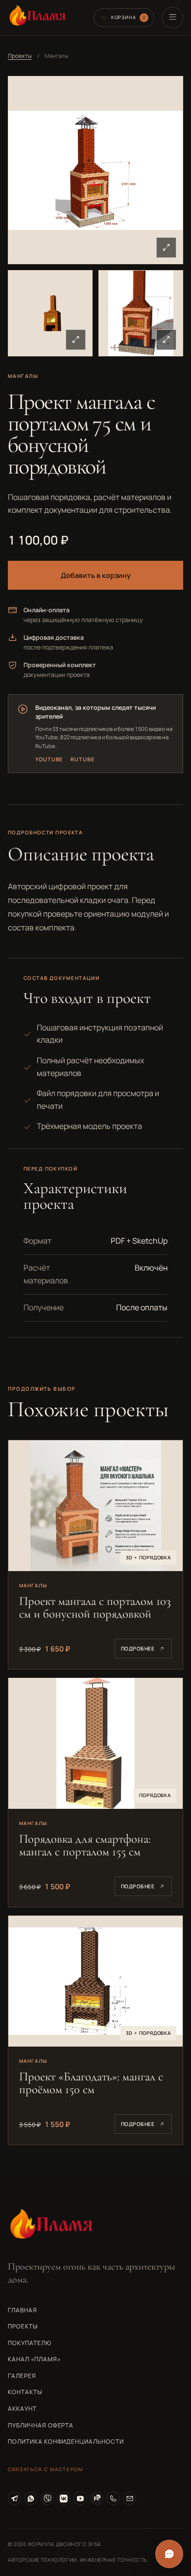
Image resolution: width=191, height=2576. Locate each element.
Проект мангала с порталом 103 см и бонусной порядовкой (95, 1607)
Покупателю (30, 2343)
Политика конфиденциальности (66, 2441)
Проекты (20, 56)
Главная (23, 2310)
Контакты (25, 2392)
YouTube (49, 759)
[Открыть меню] (173, 17)
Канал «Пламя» (34, 2359)
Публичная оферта (41, 2425)
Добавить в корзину (96, 575)
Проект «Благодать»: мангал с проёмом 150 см (91, 2083)
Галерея (22, 2376)
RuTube (82, 759)
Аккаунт (22, 2409)
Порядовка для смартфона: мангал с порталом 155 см (85, 1845)
